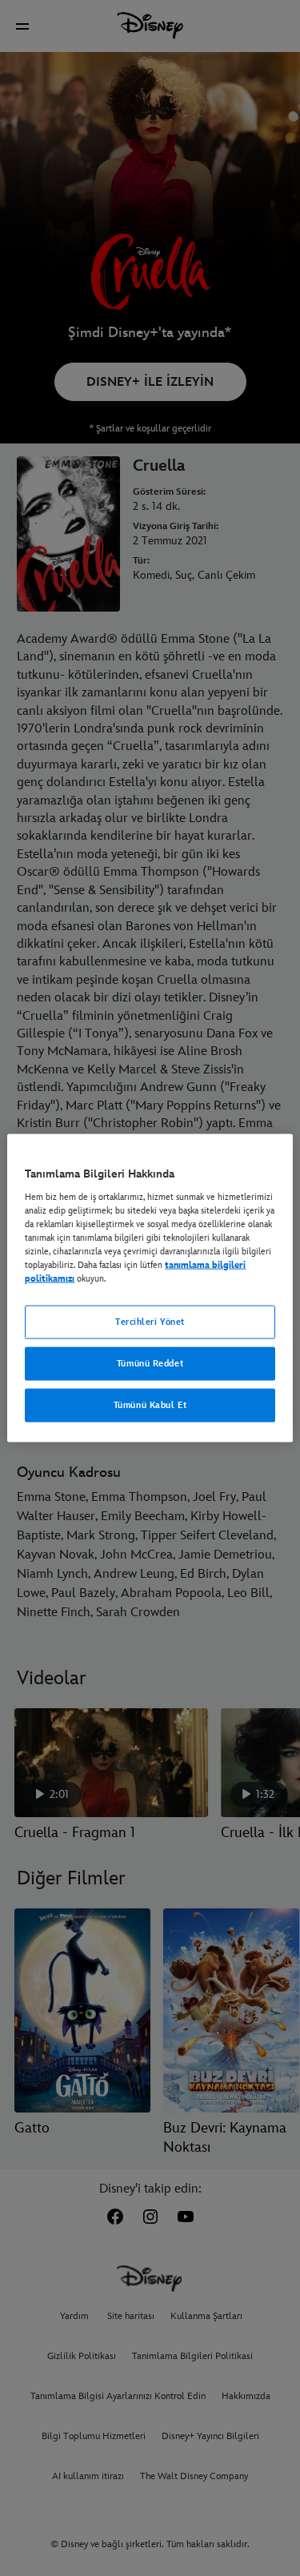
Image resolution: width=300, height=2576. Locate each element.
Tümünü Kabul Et (150, 1404)
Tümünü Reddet (150, 1364)
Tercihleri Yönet (150, 1322)
